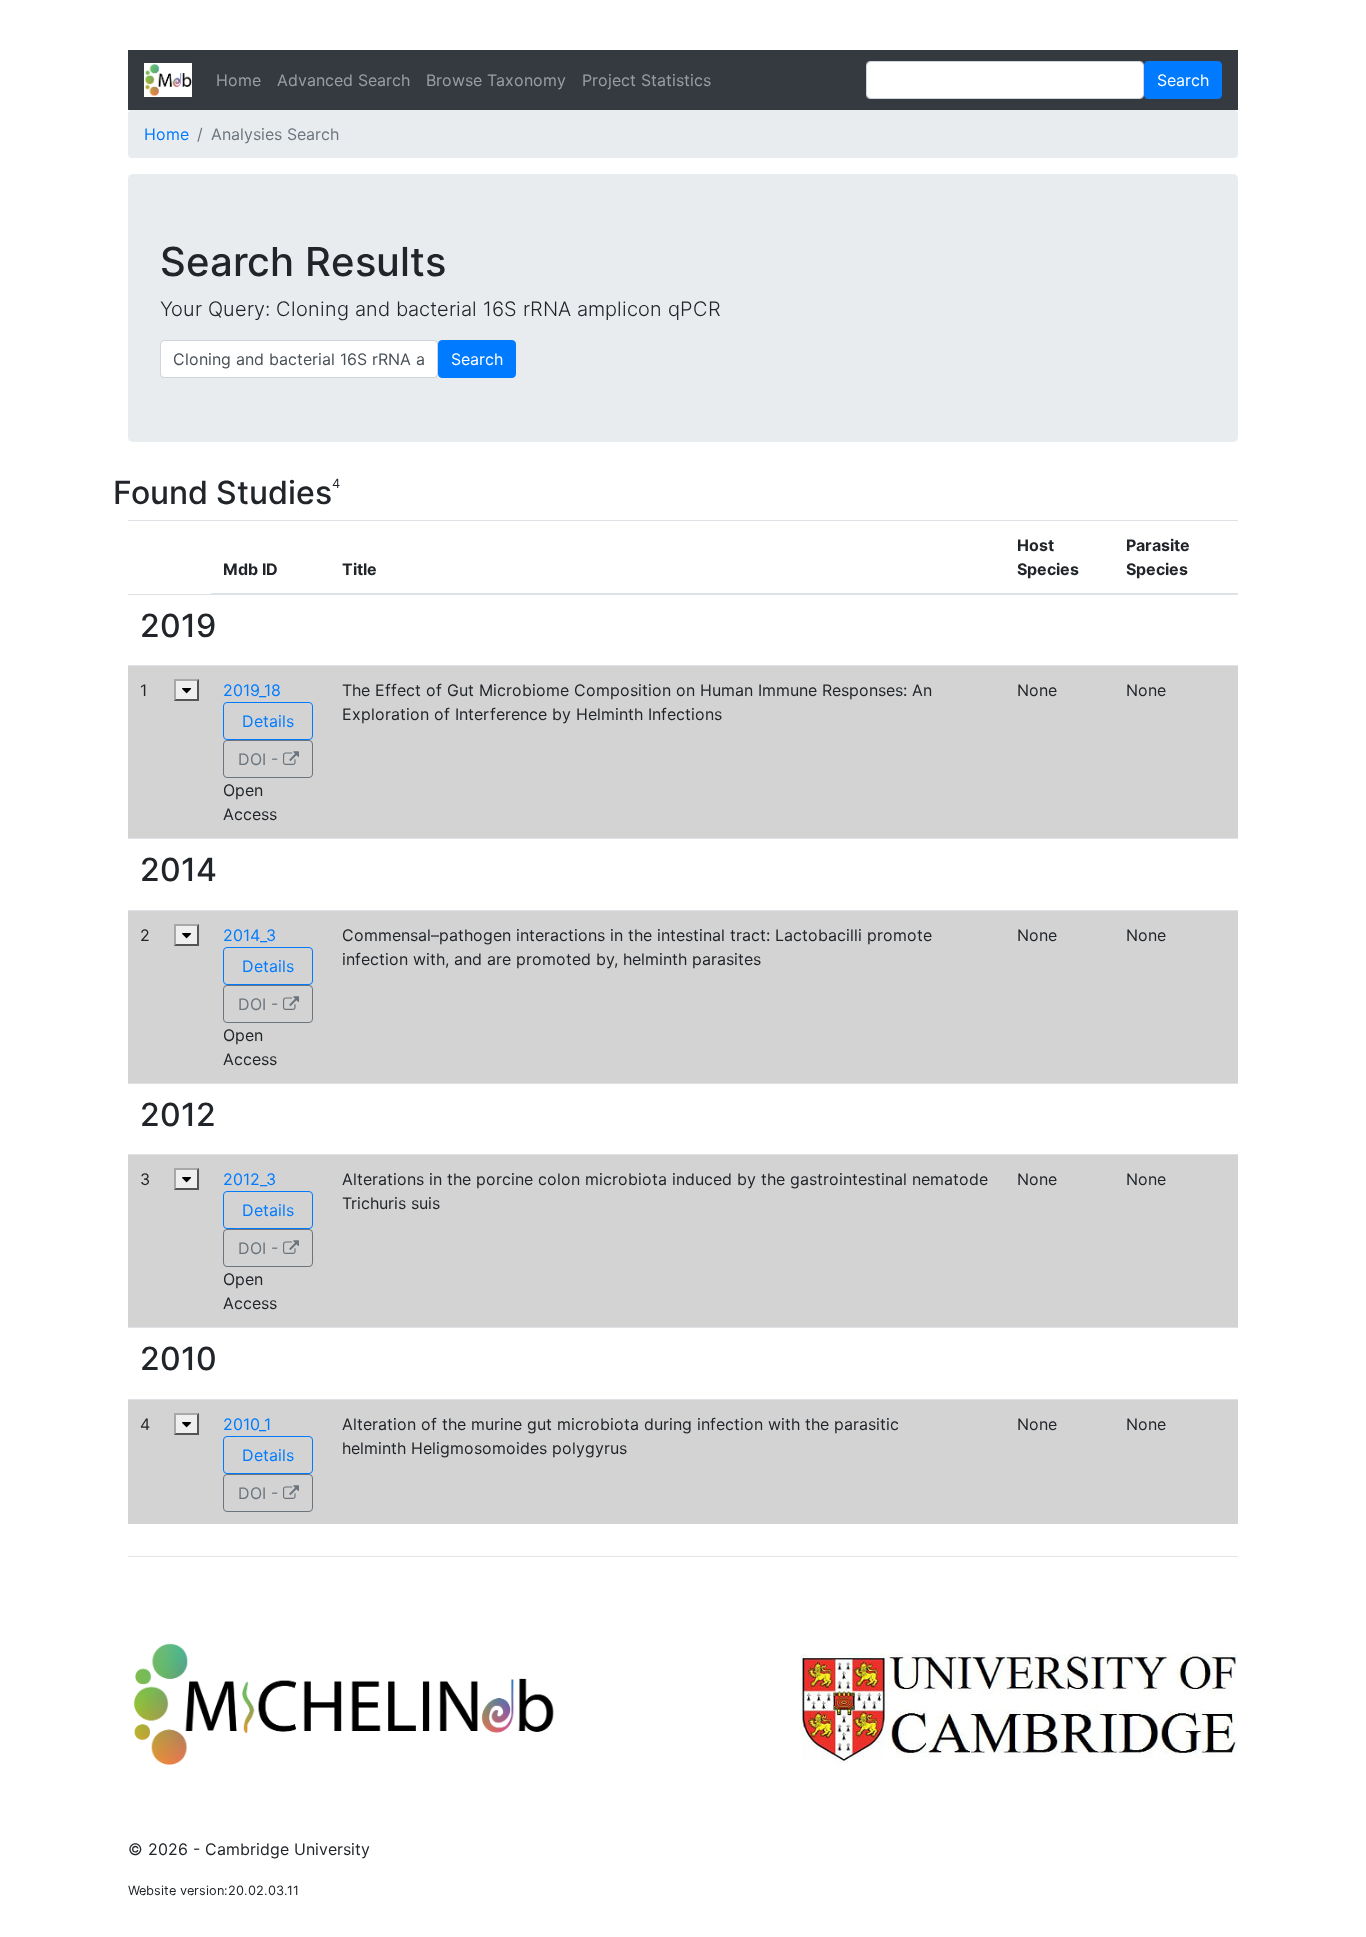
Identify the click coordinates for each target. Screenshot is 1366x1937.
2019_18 (252, 690)
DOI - (260, 759)
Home (238, 80)
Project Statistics (646, 80)
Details (268, 721)
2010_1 (247, 1424)
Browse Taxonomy (496, 80)
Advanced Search (343, 80)
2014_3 (249, 935)
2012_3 (249, 1179)
